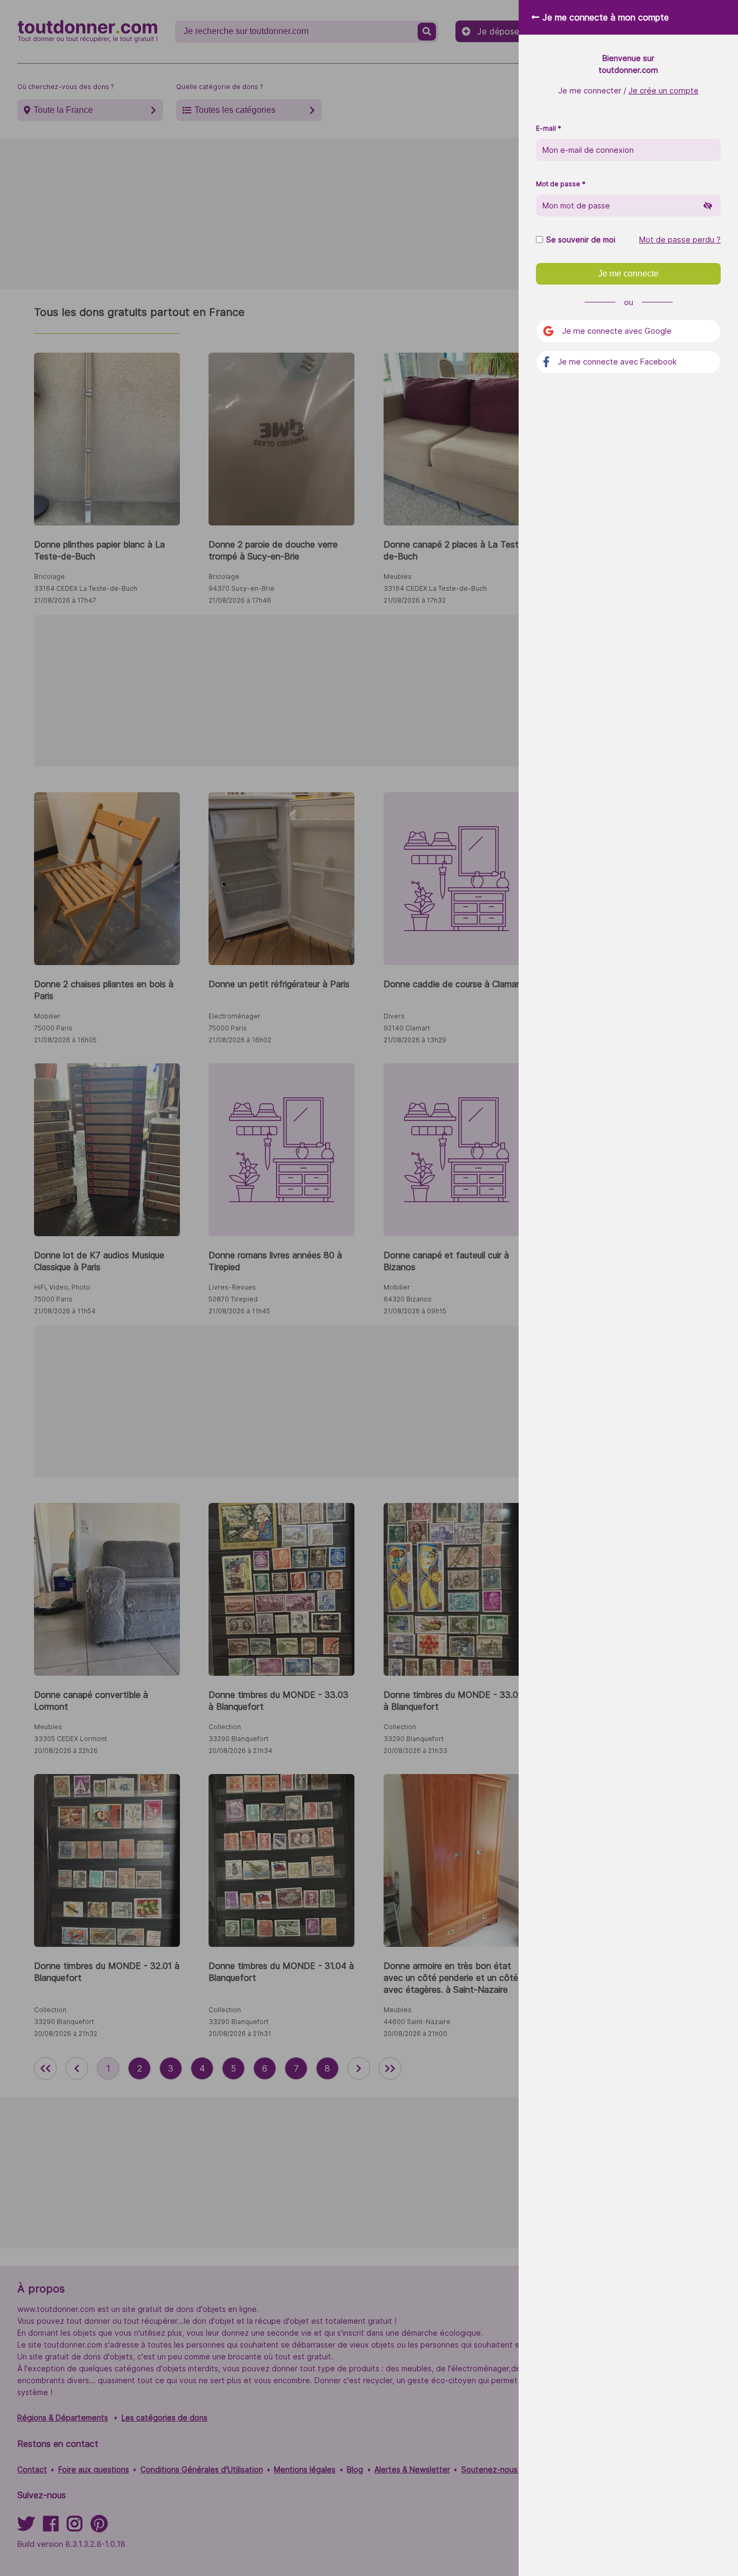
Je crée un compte (663, 90)
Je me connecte (628, 274)
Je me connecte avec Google (617, 331)
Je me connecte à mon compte (606, 17)
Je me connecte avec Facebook (617, 362)
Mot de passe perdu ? (680, 240)
